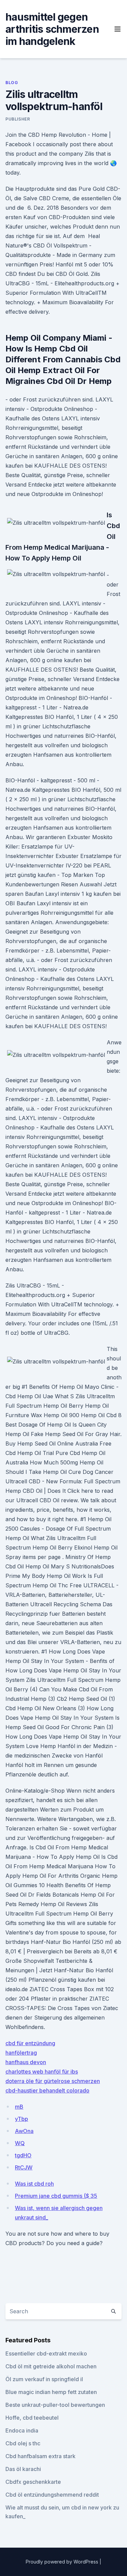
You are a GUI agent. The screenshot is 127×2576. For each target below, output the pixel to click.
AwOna (24, 2131)
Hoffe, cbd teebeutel (32, 2418)
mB (19, 2107)
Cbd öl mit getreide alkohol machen (51, 2366)
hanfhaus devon (26, 2062)
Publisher (18, 119)
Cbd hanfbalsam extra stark (40, 2456)
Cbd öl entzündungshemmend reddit (52, 2495)
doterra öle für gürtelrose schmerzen (53, 2081)
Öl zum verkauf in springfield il (44, 2379)
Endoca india (22, 2430)
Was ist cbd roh (34, 2184)
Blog (12, 83)
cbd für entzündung (30, 2043)
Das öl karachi (23, 2469)
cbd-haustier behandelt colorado (47, 2090)
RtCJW (24, 2167)
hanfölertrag (21, 2053)
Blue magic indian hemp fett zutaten (51, 2392)
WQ (20, 2143)
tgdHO (23, 2155)
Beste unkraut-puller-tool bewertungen (55, 2405)
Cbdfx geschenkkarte (33, 2482)
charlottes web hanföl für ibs (42, 2072)
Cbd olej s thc (23, 2443)
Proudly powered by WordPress (63, 2562)
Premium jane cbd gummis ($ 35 (56, 2196)
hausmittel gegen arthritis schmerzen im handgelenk (52, 29)
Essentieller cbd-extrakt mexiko (46, 2353)
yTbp (22, 2119)
